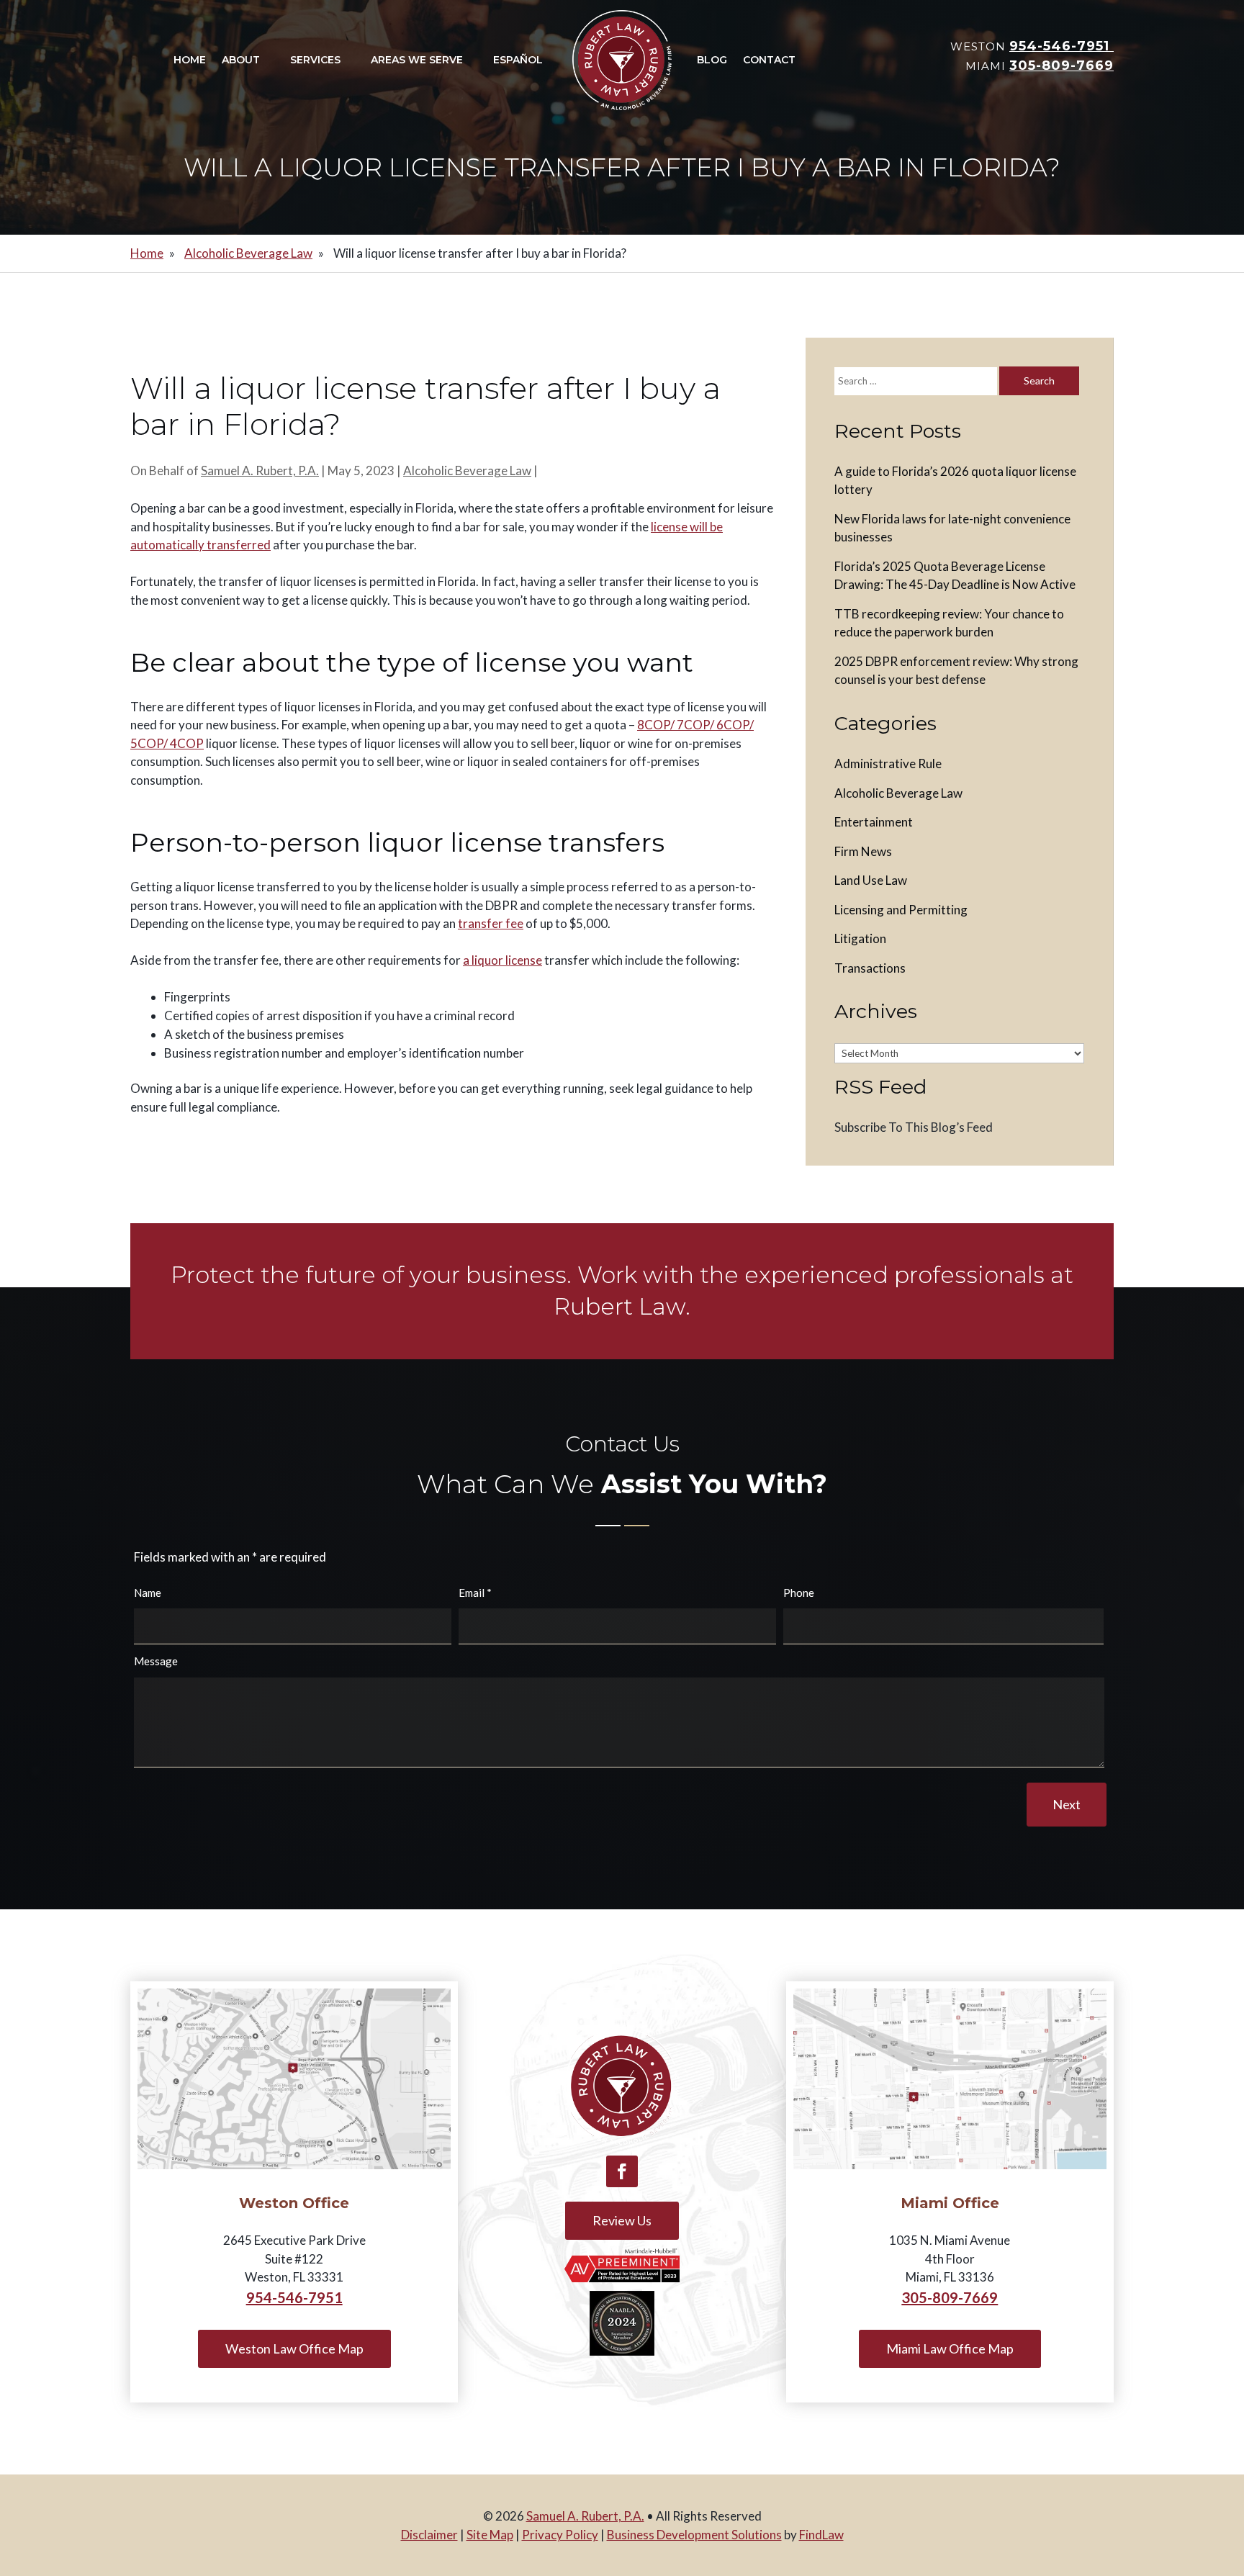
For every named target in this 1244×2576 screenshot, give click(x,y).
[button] (1230, 2472)
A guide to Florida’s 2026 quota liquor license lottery (955, 481)
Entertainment (874, 822)
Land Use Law (871, 880)
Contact (769, 60)
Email (475, 1593)
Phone (799, 1593)
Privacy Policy (560, 2535)
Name (148, 1593)
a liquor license (502, 960)
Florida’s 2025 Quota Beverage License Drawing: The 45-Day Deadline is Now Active (955, 576)
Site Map (490, 2535)
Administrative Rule (888, 764)
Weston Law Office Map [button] (294, 2348)
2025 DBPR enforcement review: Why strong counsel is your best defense (956, 671)
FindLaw (821, 2535)
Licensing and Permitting (901, 910)
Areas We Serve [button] (417, 60)
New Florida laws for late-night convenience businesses (952, 528)
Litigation (860, 938)
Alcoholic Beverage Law (467, 470)
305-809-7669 (1062, 66)
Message (156, 1661)
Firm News (863, 851)
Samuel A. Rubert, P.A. (260, 470)
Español (518, 60)
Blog (712, 60)
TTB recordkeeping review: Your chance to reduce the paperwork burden (949, 623)
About (241, 60)
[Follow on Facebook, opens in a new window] (622, 2171)
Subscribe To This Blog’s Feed (914, 1127)
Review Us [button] (622, 2220)
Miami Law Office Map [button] (950, 2348)
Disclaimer (429, 2535)
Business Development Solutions (694, 2535)
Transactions (870, 968)
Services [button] (315, 60)
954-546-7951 (1062, 46)
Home (190, 60)
